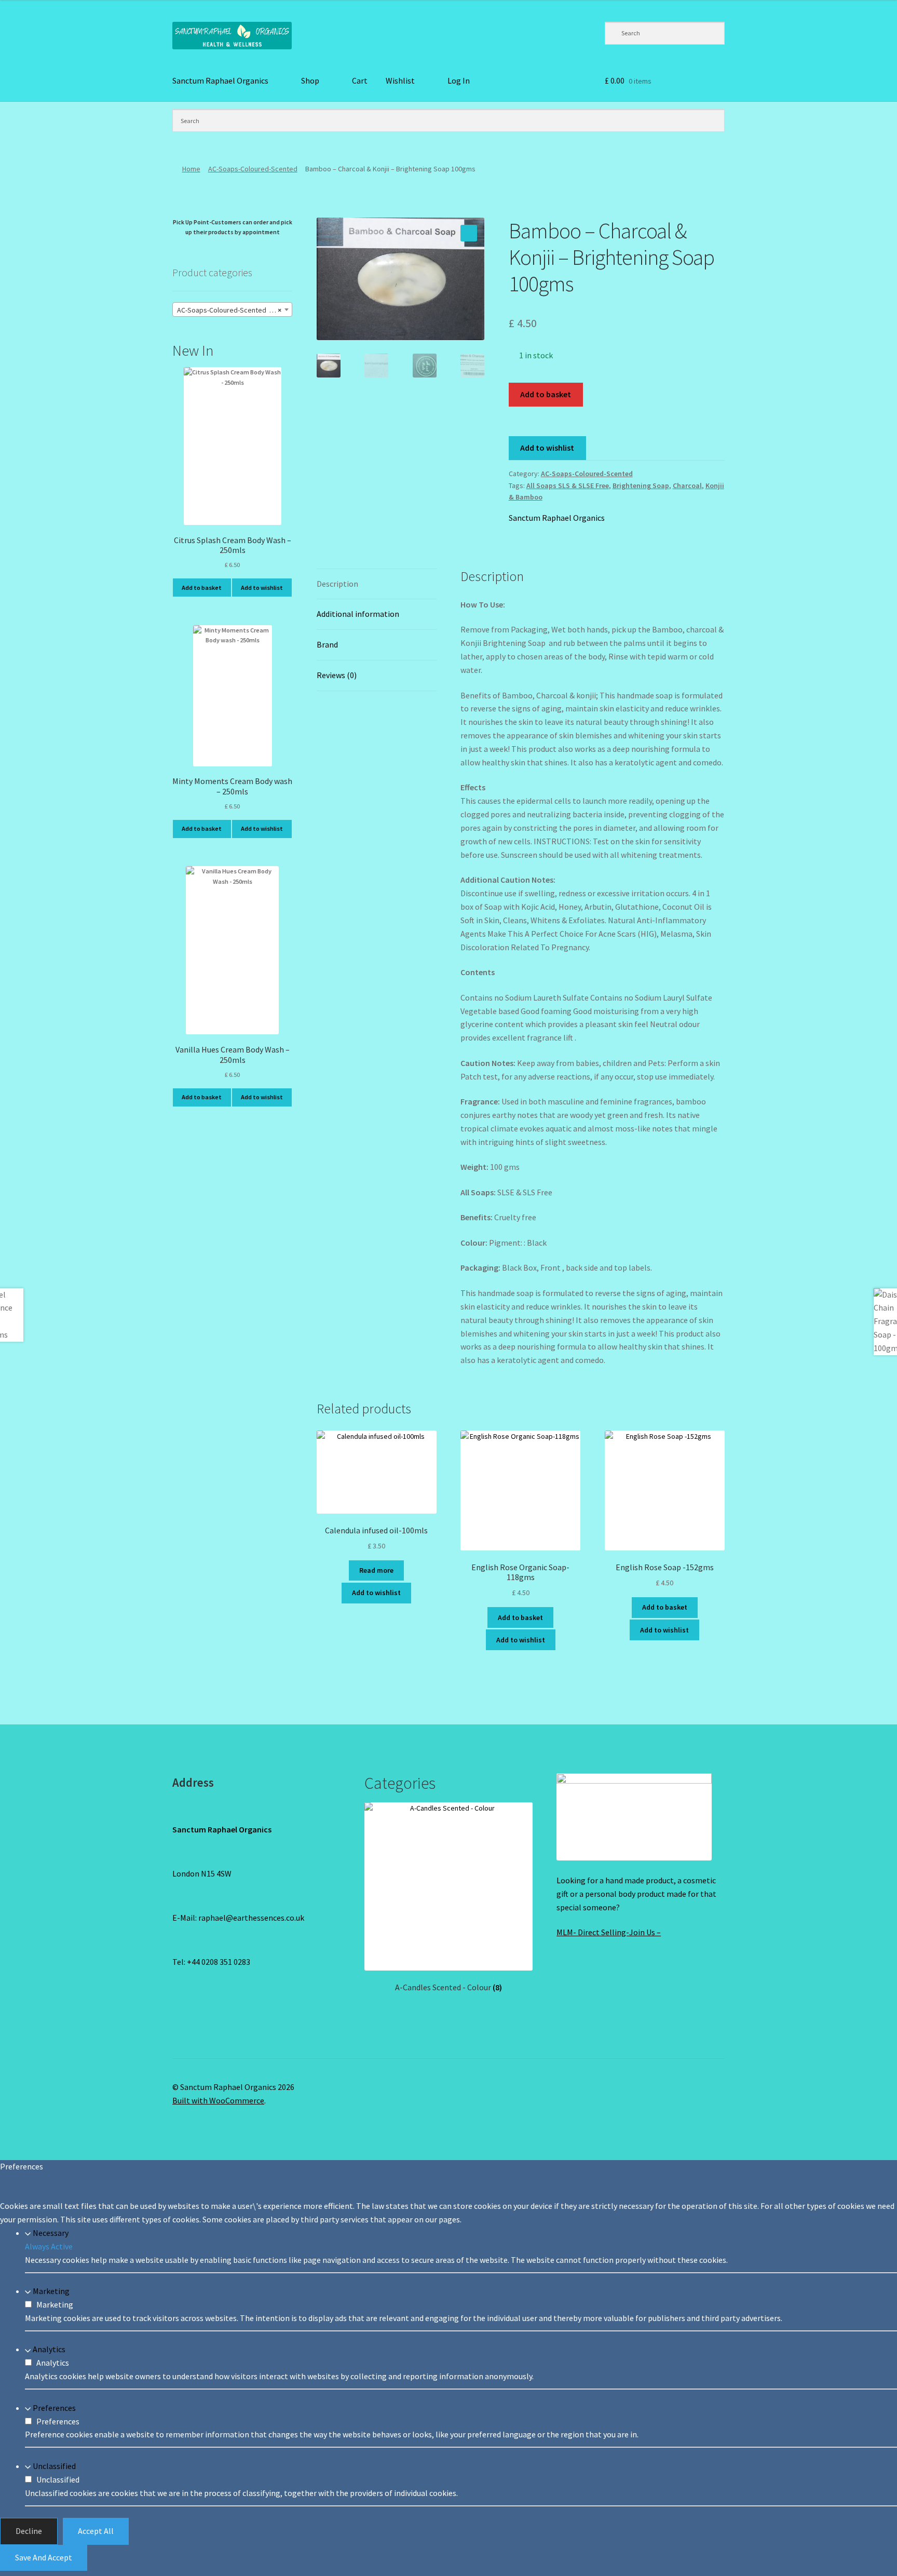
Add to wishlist (547, 448)
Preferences (54, 2408)
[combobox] (232, 309)
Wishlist (400, 80)
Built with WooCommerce (218, 2100)
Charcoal (687, 485)
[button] (469, 233)
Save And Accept (44, 2557)
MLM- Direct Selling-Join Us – (609, 1932)
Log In (459, 80)
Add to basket (546, 394)
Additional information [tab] (358, 614)
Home (191, 169)
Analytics (49, 2350)
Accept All (96, 2531)
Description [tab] (337, 584)
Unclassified (54, 2466)
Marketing (51, 2291)
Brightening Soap (641, 485)
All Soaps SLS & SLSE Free (568, 485)
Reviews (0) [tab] (337, 675)
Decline (29, 2531)
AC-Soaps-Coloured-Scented (253, 169)
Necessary (51, 2233)
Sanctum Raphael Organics (220, 80)
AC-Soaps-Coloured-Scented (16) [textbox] (229, 310)
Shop (310, 80)
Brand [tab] (327, 644)
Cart (360, 80)
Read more (376, 1570)
